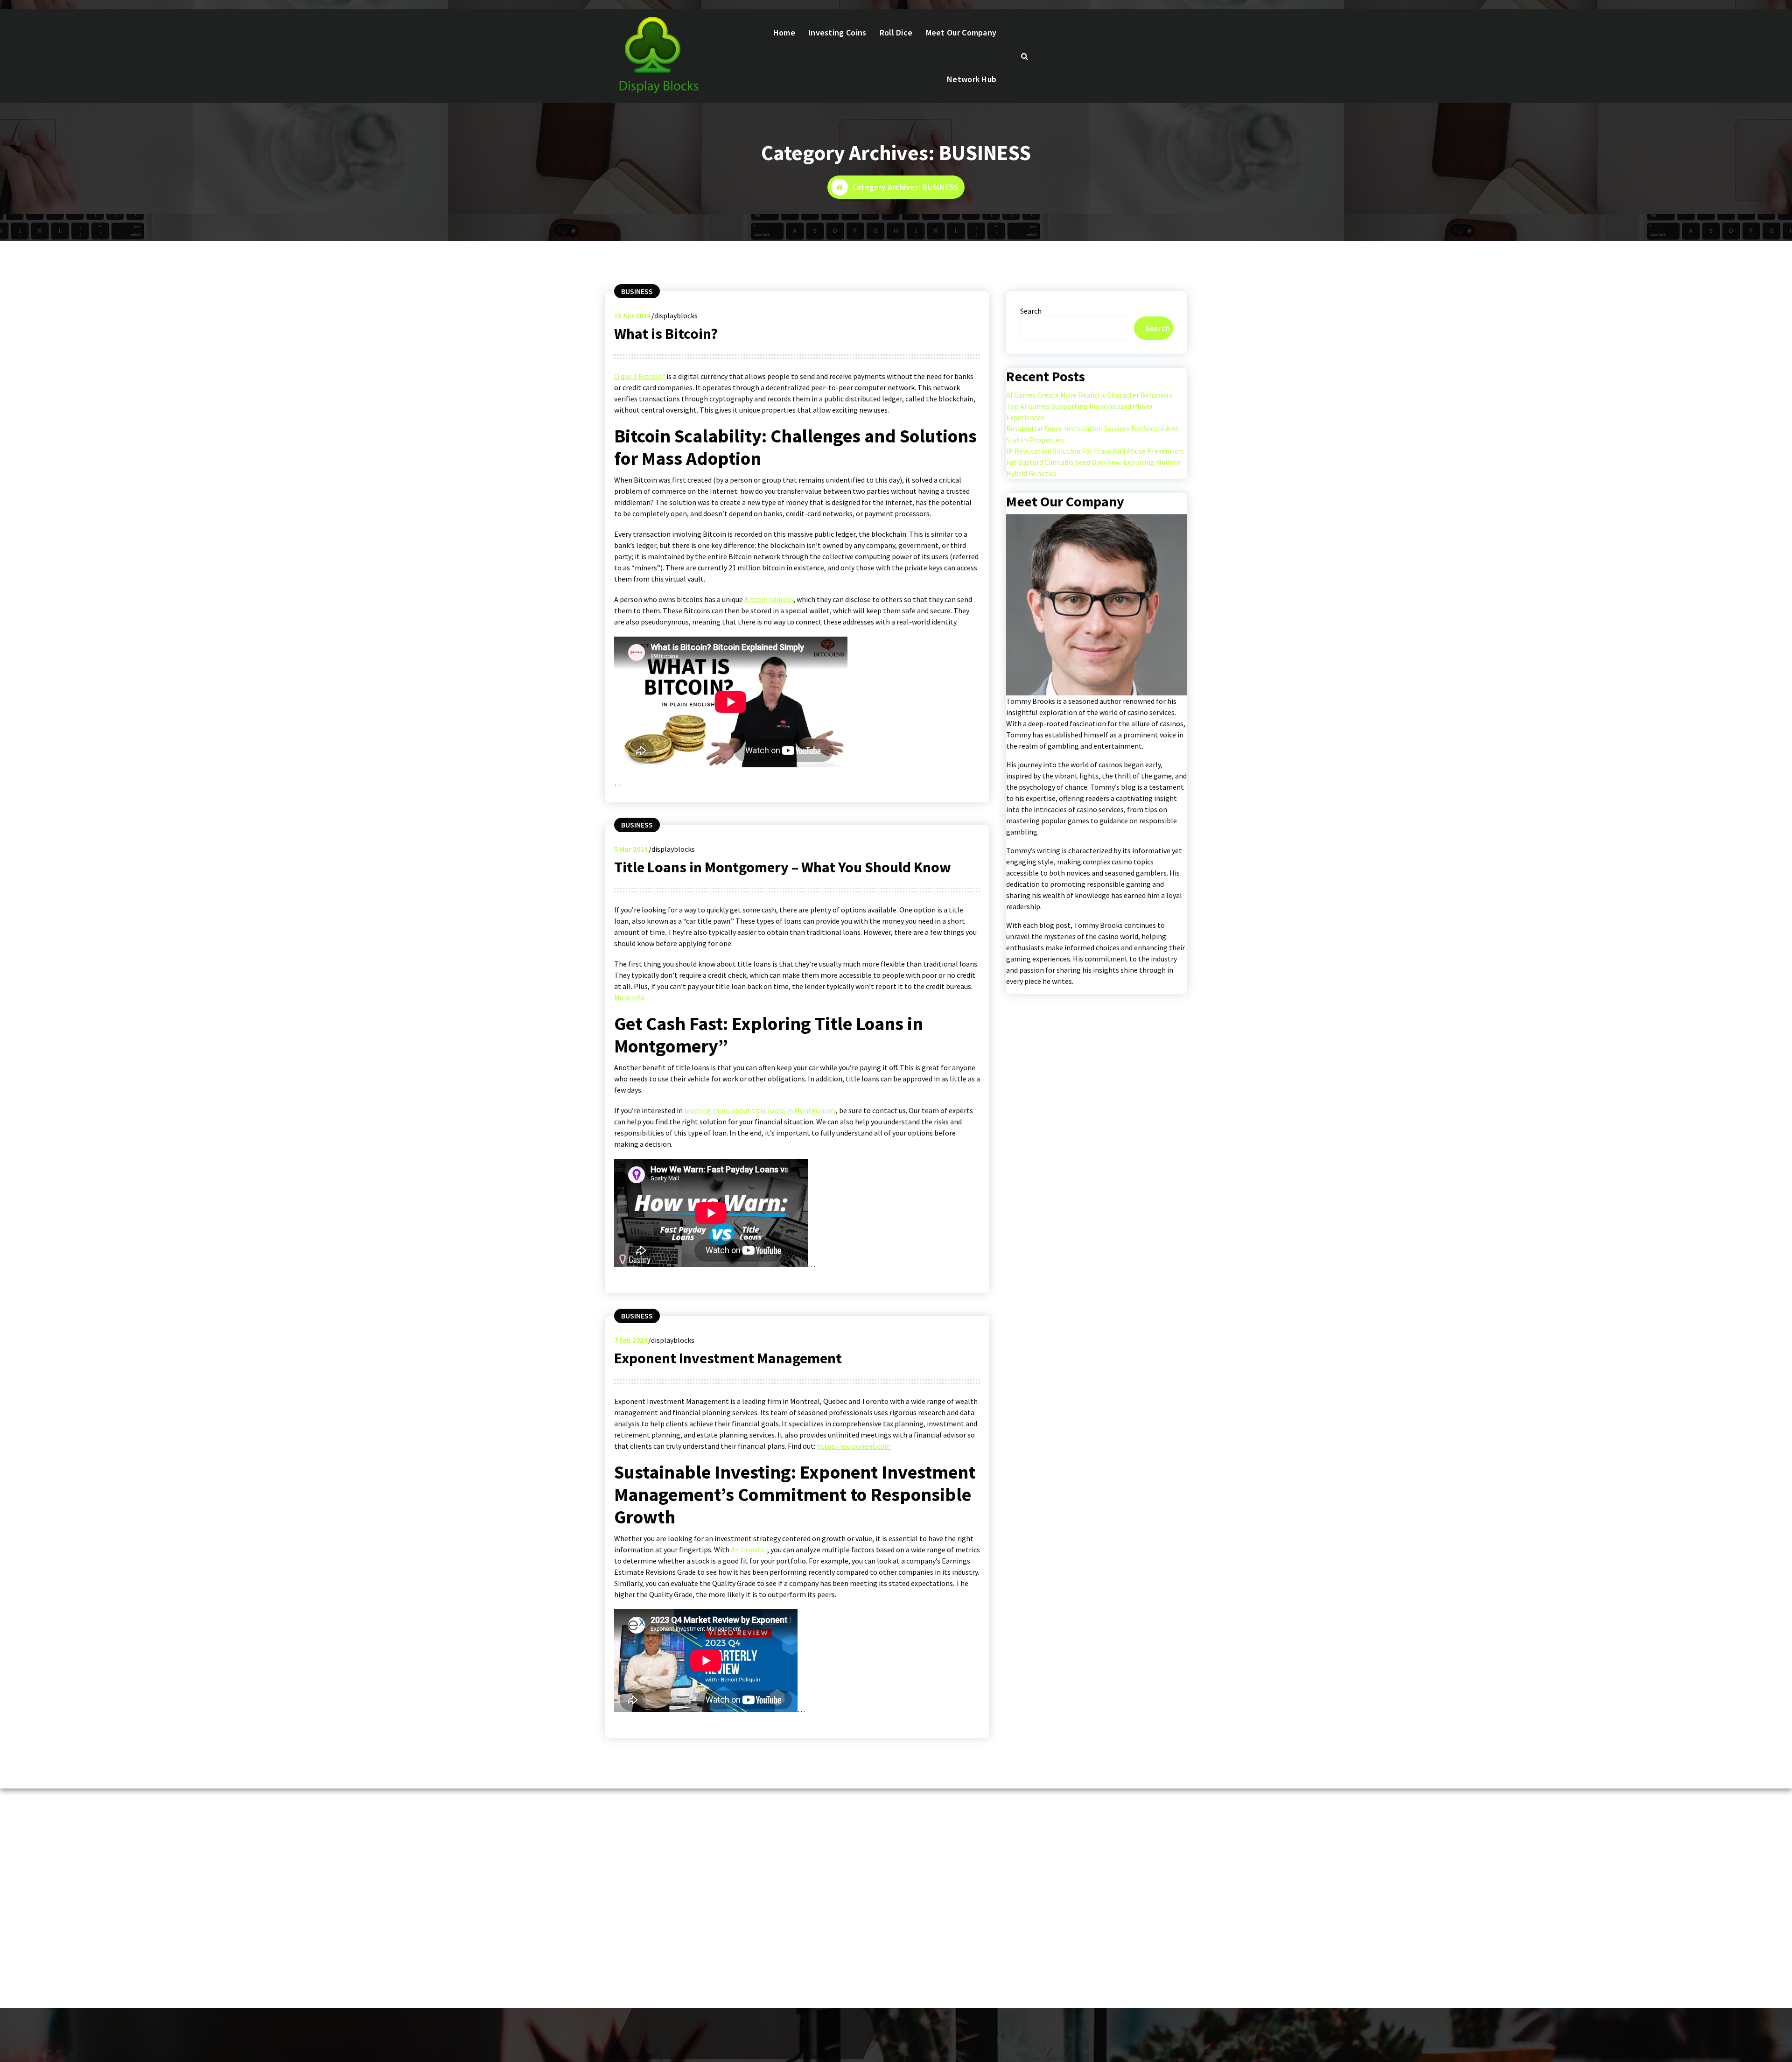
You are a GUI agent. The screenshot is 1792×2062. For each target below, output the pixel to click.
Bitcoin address (769, 599)
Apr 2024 (632, 316)
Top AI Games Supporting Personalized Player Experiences (1080, 412)
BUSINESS (637, 291)
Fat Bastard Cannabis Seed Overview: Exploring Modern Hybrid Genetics (1093, 468)
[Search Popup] (1025, 56)
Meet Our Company (961, 32)
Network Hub (972, 79)
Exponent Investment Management (728, 1358)
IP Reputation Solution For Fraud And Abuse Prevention (1095, 451)
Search (1031, 311)
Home (784, 32)
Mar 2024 (631, 849)
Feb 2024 (631, 1340)
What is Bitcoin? (666, 334)
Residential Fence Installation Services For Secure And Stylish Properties (1092, 434)
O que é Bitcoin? (640, 376)
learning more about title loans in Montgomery (759, 1110)
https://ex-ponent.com (854, 1446)
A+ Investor (749, 1550)
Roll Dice (896, 32)
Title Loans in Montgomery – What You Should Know (783, 867)
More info (630, 997)
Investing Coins (837, 32)
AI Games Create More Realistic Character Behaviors (1089, 395)
